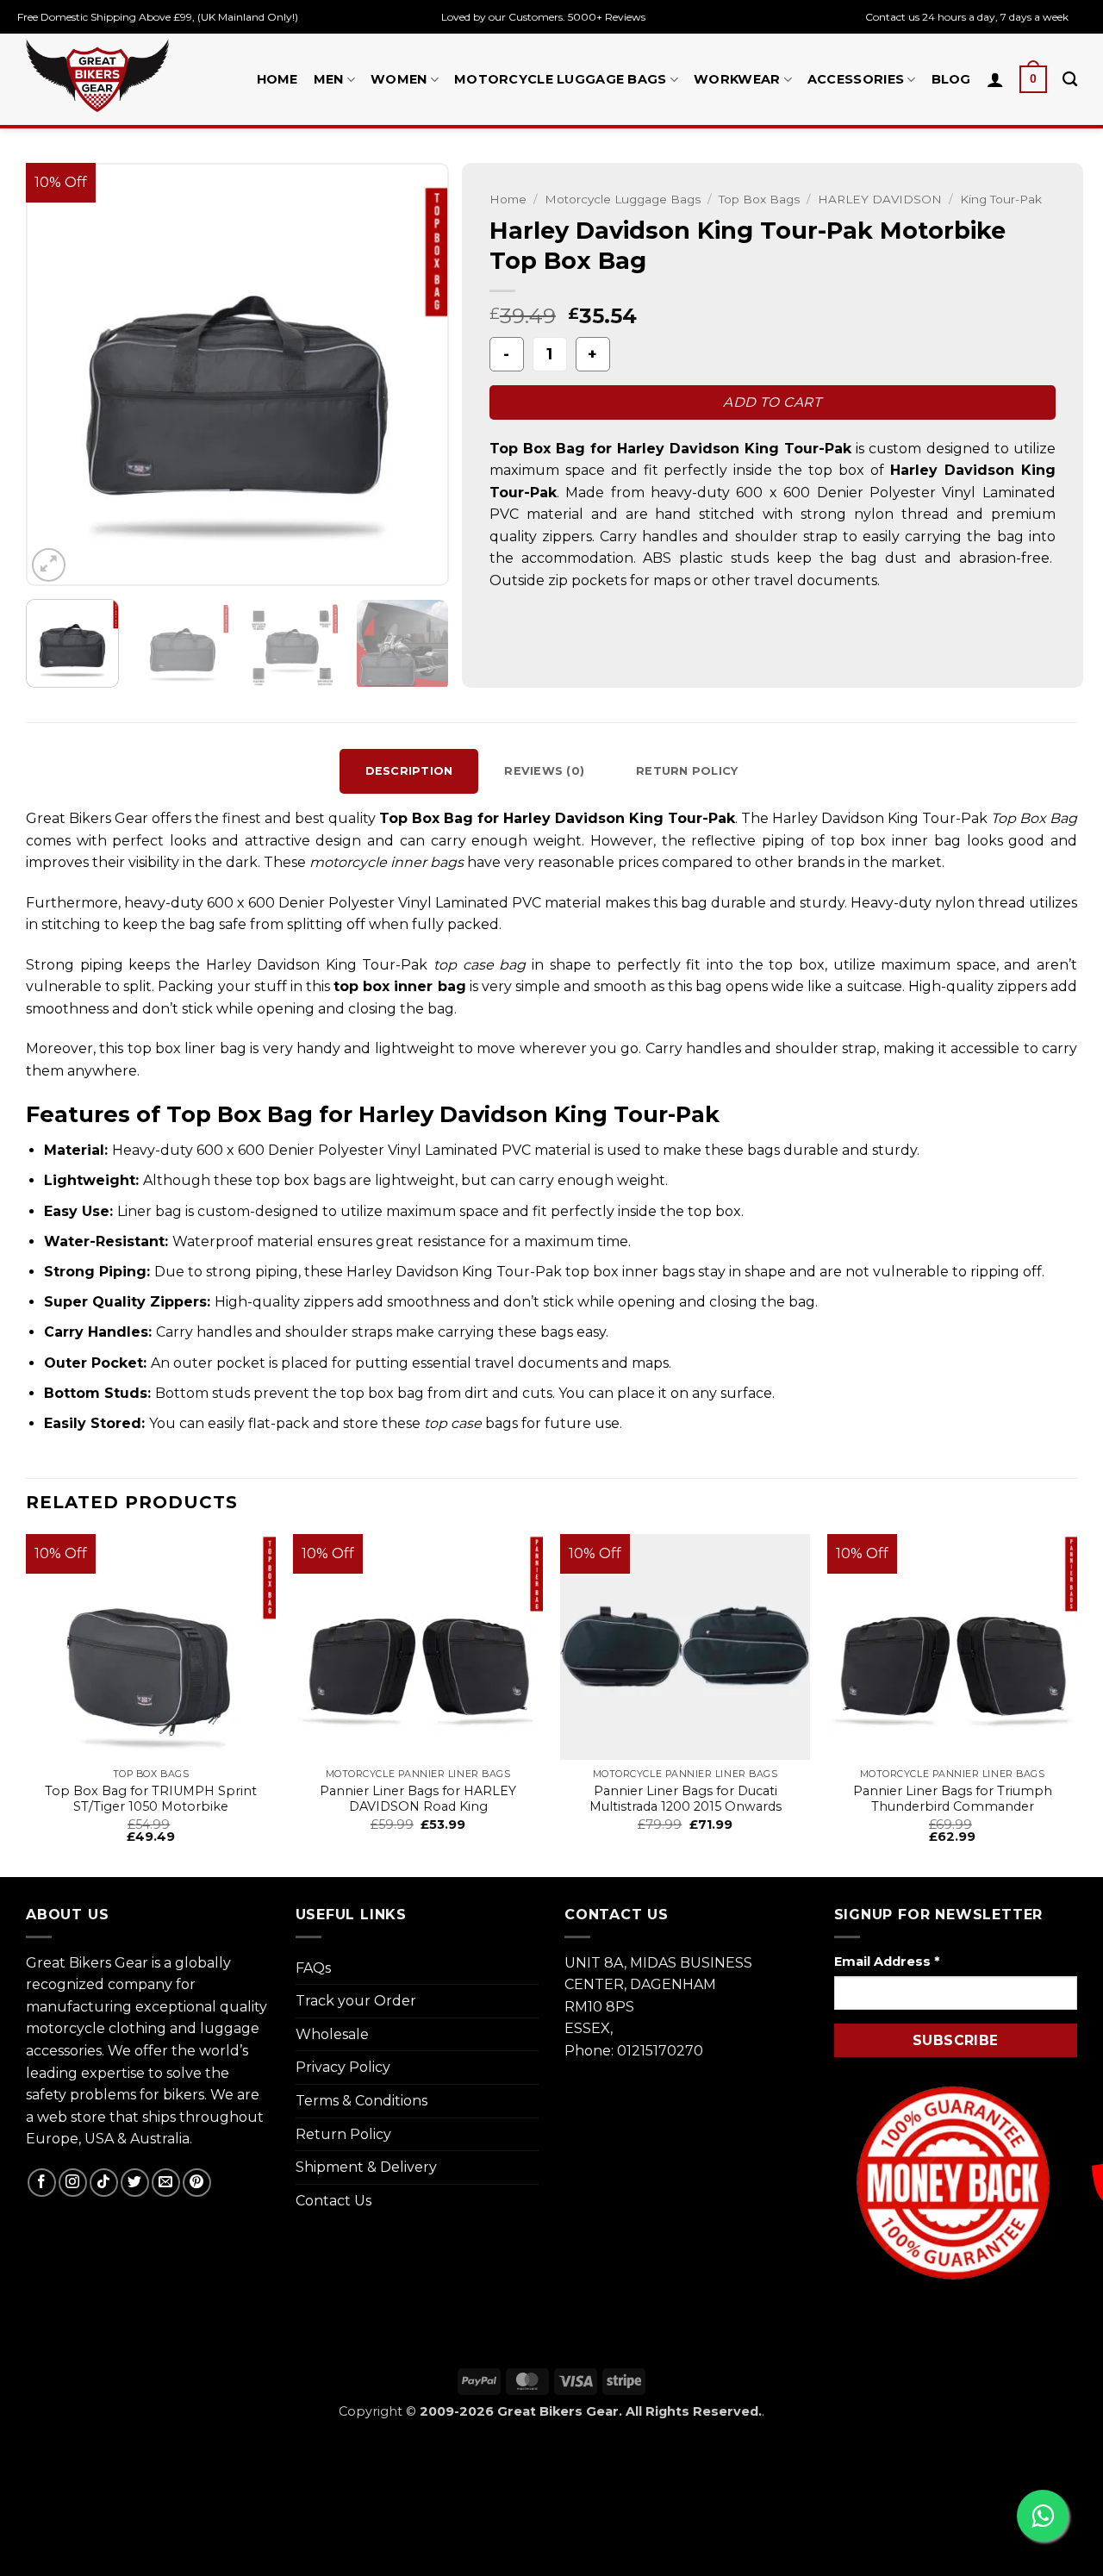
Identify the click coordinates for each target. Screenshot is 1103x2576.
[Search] (1070, 80)
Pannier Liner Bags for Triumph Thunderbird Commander (953, 1799)
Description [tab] (409, 771)
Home (277, 79)
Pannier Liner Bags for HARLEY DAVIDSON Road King (418, 1799)
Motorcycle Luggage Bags (561, 79)
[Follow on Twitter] (135, 2183)
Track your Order (356, 2001)
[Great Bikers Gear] (97, 75)
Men (329, 79)
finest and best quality (301, 818)
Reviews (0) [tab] (544, 771)
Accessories (856, 79)
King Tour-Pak (1001, 199)
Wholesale (332, 2034)
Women (399, 79)
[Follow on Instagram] (73, 2183)
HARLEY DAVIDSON (880, 199)
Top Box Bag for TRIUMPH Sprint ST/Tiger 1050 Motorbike (151, 1799)
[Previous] (56, 375)
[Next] (419, 375)
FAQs (313, 1968)
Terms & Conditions (361, 2101)
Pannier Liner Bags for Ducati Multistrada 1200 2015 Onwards (685, 1799)
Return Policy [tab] (687, 771)
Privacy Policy (343, 2067)
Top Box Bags (759, 199)
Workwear (737, 79)
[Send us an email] (166, 2183)
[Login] (995, 79)
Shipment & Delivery (366, 2167)
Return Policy (343, 2134)
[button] (1033, 79)
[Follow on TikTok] (104, 2183)
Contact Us (333, 2201)
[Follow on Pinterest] (197, 2183)
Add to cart (772, 402)
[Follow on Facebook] (42, 2183)
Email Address (887, 1962)
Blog (951, 79)
